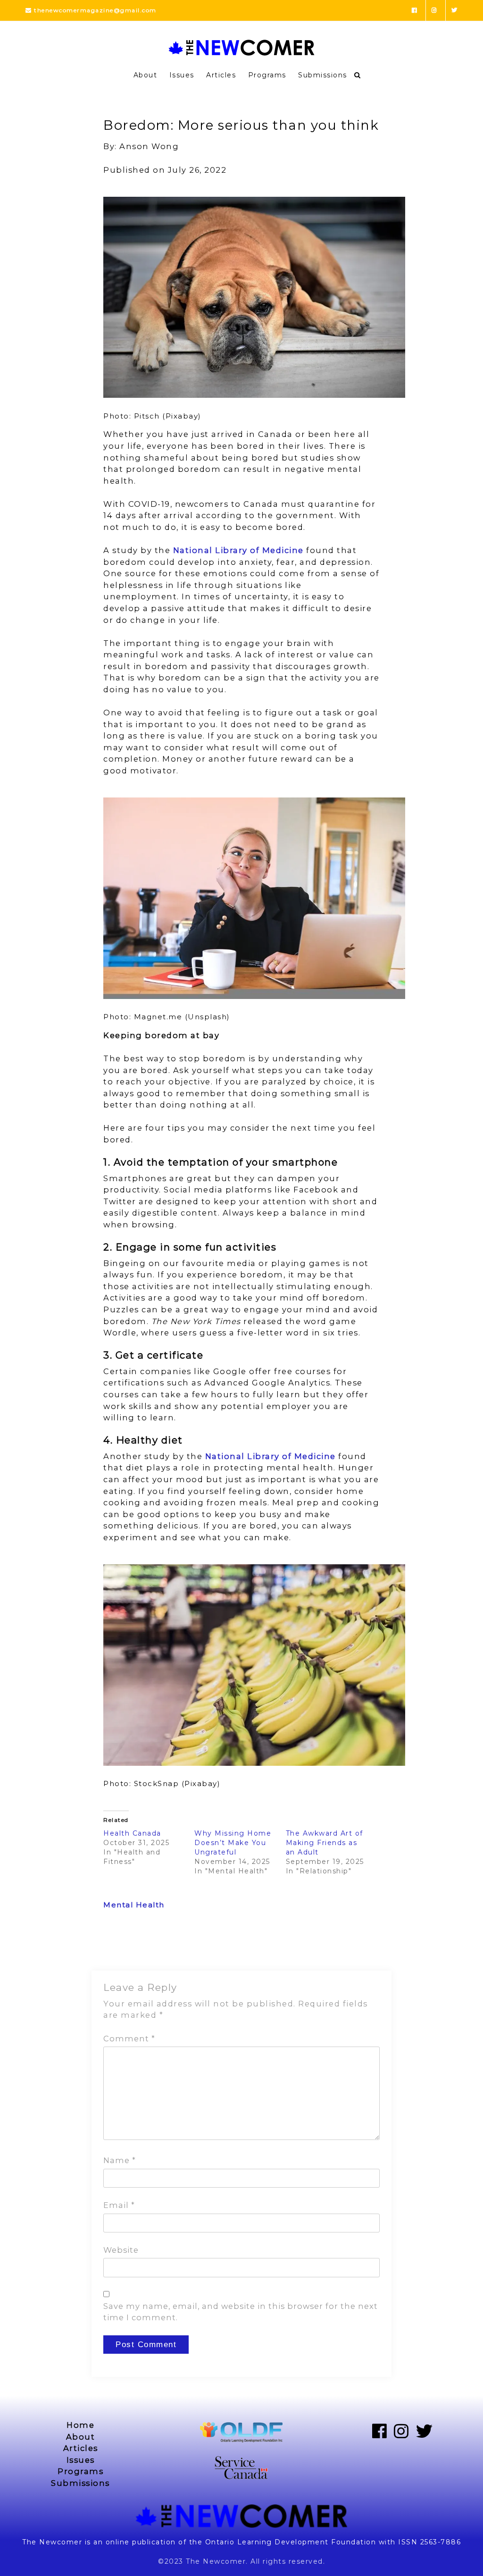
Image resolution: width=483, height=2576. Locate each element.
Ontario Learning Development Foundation (291, 2542)
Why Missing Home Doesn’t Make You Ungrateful (233, 1843)
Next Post (361, 1946)
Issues (182, 75)
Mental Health (134, 1905)
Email (119, 2205)
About (146, 75)
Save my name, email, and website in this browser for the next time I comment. (241, 2312)
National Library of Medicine (238, 550)
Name (120, 2160)
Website (121, 2250)
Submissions (323, 75)
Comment (129, 2039)
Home (80, 2425)
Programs (267, 75)
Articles (221, 75)
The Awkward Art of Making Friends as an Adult (325, 1843)
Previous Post (130, 1946)
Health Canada (135, 1833)
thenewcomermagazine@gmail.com (94, 10)
